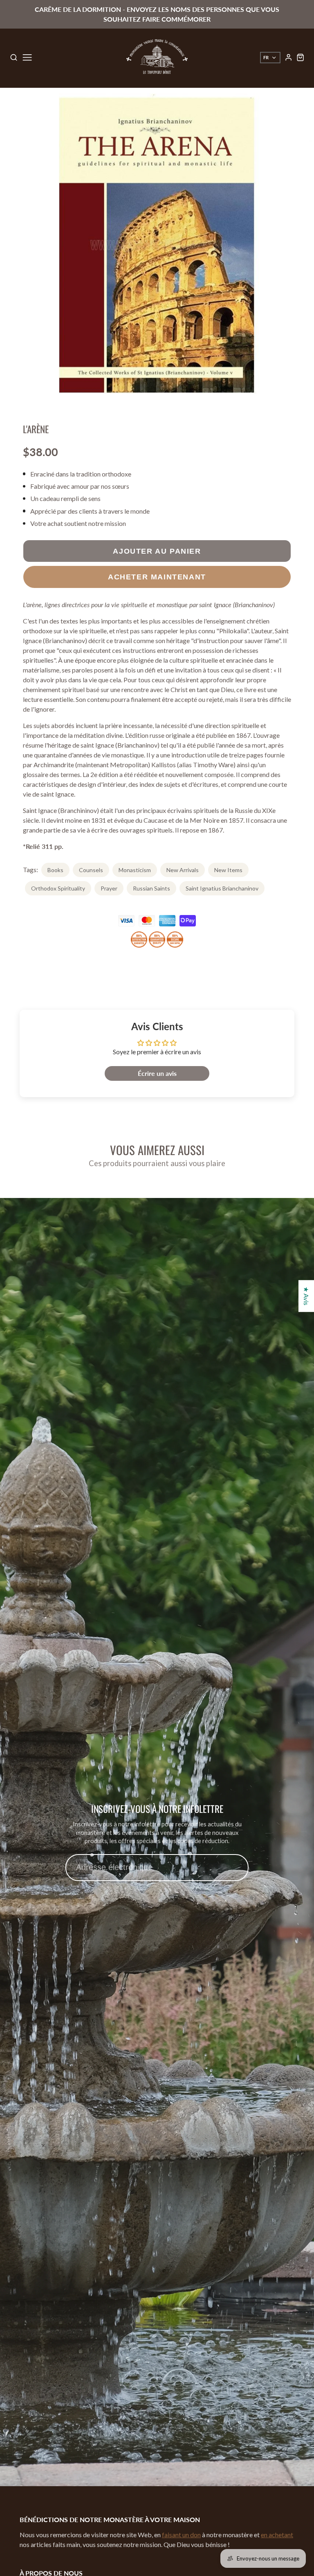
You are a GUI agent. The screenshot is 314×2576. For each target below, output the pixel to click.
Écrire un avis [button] (157, 1073)
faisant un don (181, 2535)
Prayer (109, 888)
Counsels (91, 870)
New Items (228, 870)
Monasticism (135, 870)
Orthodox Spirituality (58, 888)
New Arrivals (183, 870)
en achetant (277, 2535)
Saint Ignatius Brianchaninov (222, 888)
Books (55, 870)
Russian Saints (151, 888)
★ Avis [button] (306, 1296)
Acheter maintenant (157, 577)
